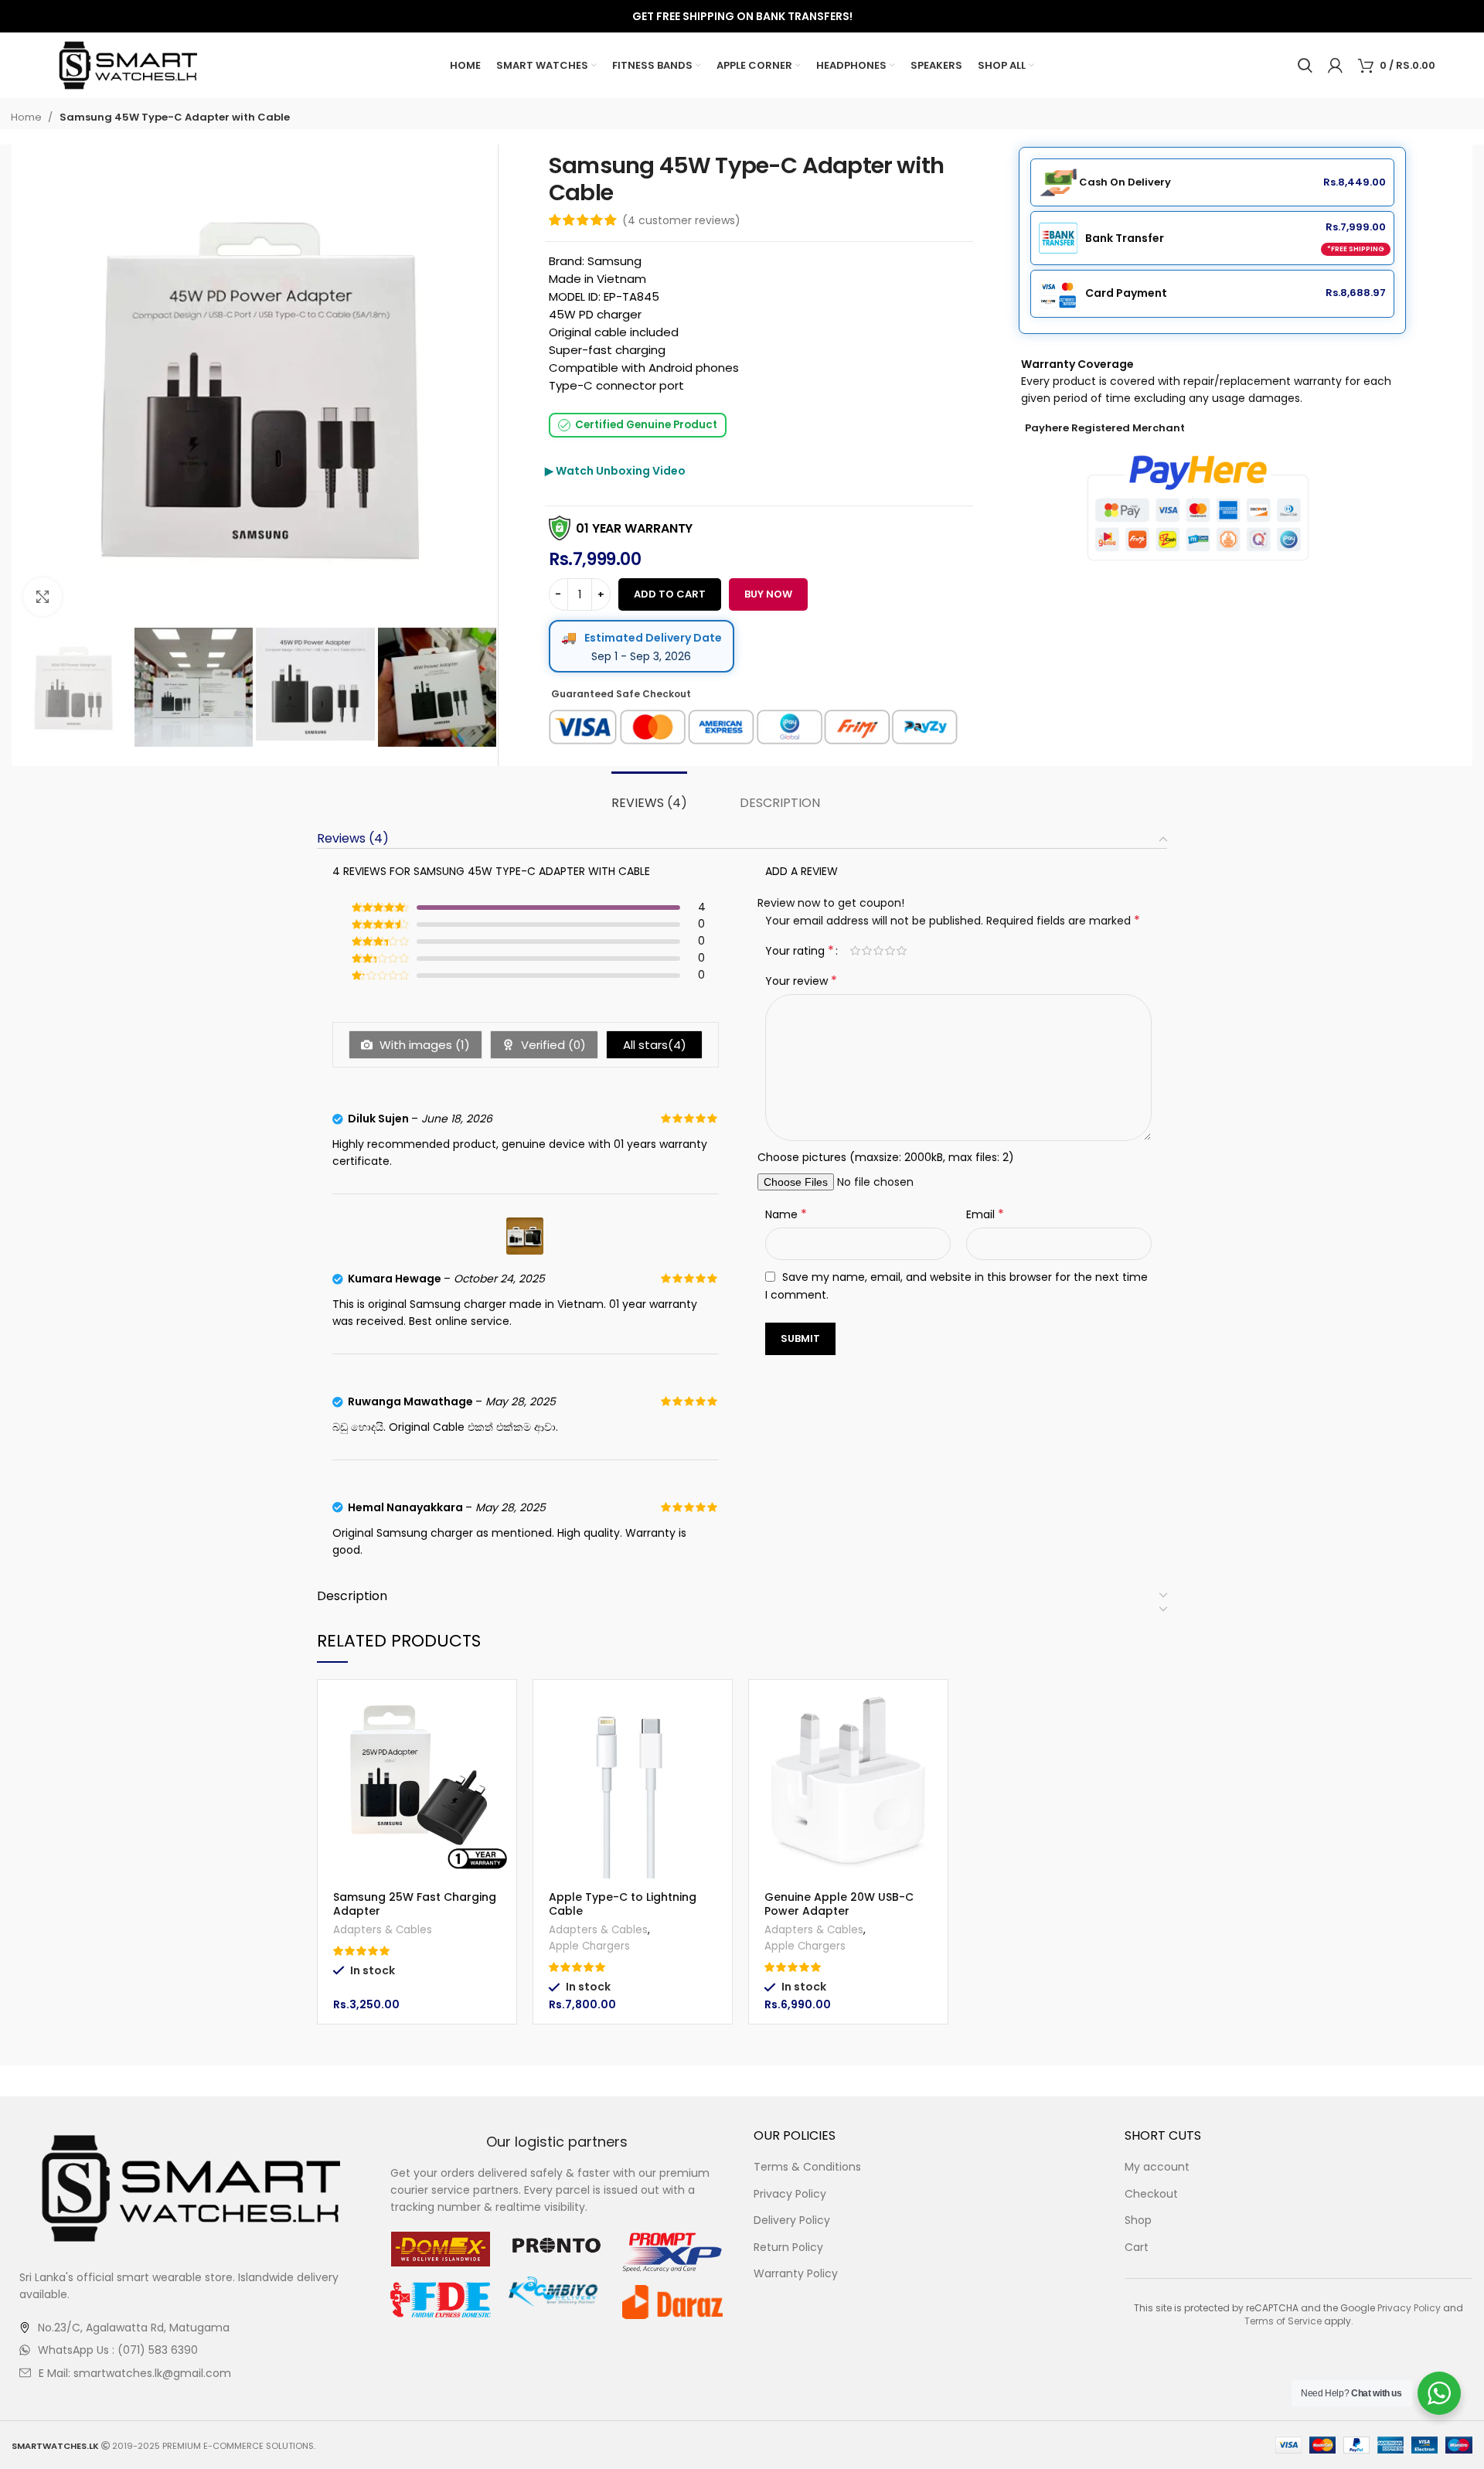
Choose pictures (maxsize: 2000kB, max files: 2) (886, 1157)
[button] (505, 1705)
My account (1157, 2167)
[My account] (1335, 66)
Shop (1138, 2220)
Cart (1137, 2248)
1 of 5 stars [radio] (855, 951)
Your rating (800, 951)
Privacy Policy (790, 2194)
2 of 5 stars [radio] (867, 951)
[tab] (648, 803)
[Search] (1305, 66)
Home (27, 117)
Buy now (768, 594)
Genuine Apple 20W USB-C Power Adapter (839, 1904)
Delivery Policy (792, 2220)
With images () (423, 1045)
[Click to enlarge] (43, 597)
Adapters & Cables (383, 1930)
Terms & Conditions (807, 2167)
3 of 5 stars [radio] (878, 951)
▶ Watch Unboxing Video (615, 471)
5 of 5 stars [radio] (902, 951)
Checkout (1151, 2194)
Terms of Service (1283, 2321)
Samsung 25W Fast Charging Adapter (415, 1904)
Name (786, 1214)
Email (985, 1214)
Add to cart (670, 594)
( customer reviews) (681, 220)
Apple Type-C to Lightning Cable (623, 1904)
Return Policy (788, 2248)
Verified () (552, 1045)
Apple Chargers (589, 1946)
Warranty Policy (796, 2274)
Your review (801, 981)
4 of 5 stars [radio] (890, 951)
